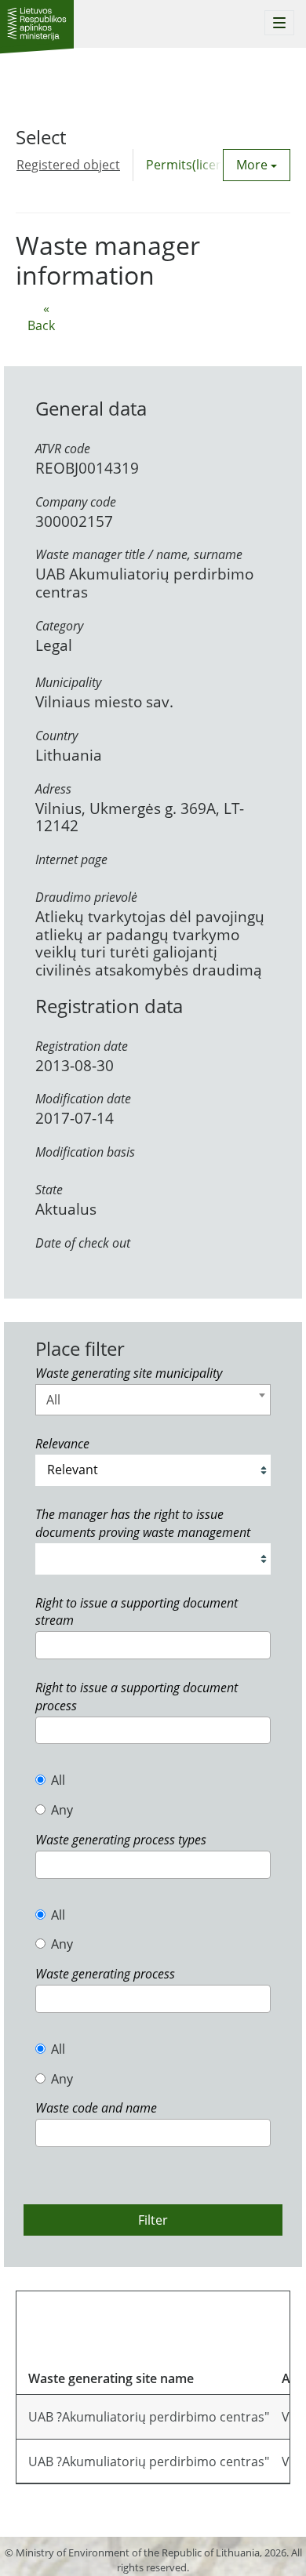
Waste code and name (96, 2108)
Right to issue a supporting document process (137, 1697)
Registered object (68, 165)
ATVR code (63, 449)
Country (56, 736)
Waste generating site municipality (129, 1373)
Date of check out (83, 1243)
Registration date (82, 1046)
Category (59, 626)
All (58, 1780)
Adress (53, 789)
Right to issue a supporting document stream (137, 1612)
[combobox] (153, 1400)
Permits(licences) (197, 165)
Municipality (68, 682)
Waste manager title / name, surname (139, 554)
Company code (76, 502)
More (253, 165)
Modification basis (85, 1152)
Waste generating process (105, 1974)
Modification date (83, 1099)
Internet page (71, 859)
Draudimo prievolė (86, 897)
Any (62, 1810)
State (49, 1190)
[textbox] (45, 1644)
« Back (41, 317)
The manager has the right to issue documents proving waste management (143, 1523)
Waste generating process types (121, 1840)
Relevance (62, 1444)
